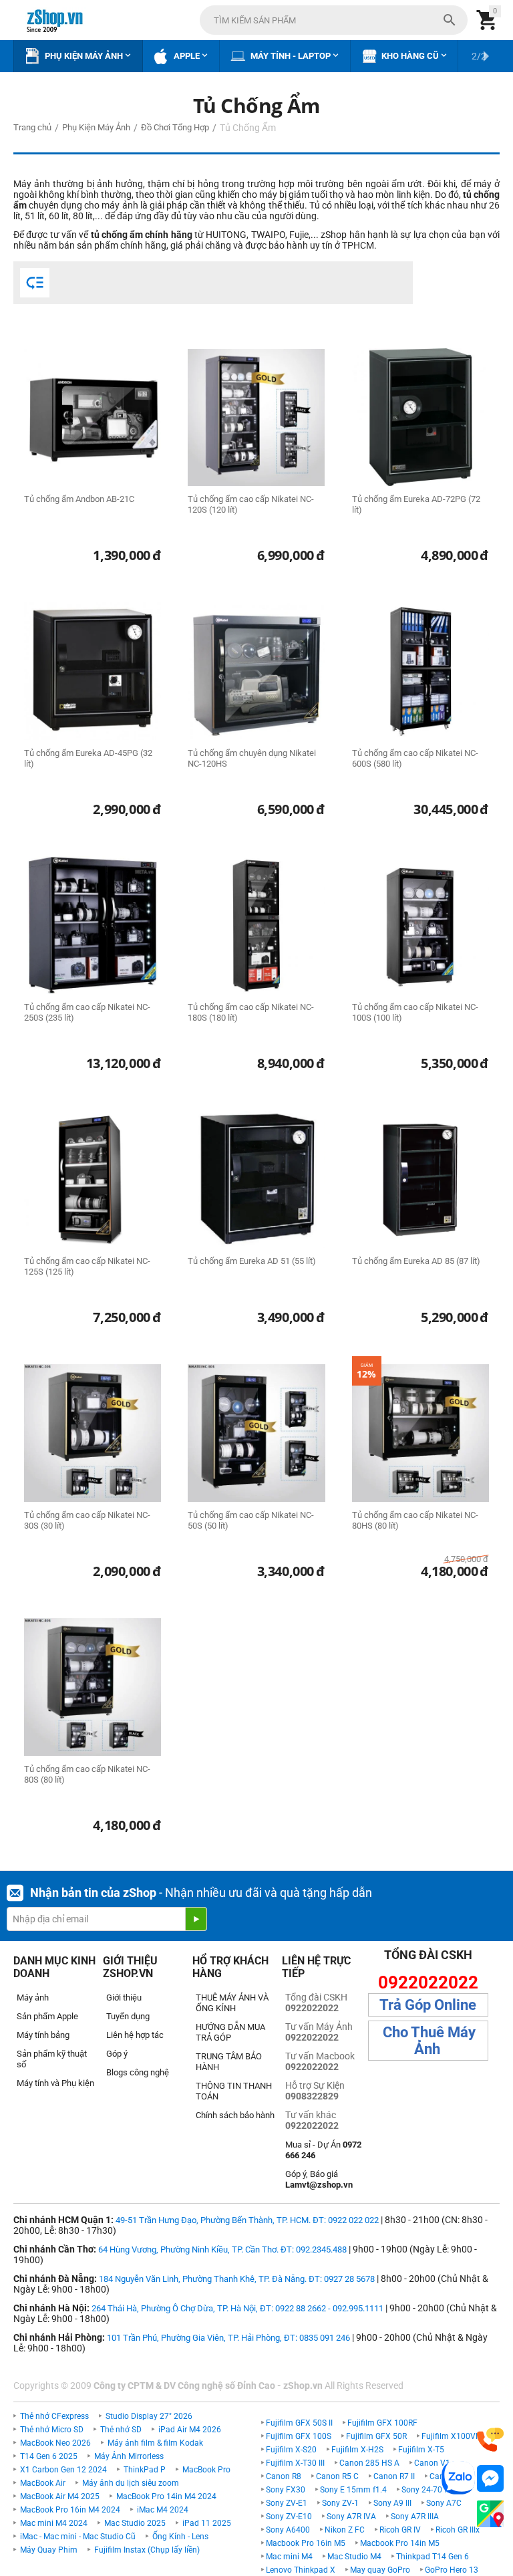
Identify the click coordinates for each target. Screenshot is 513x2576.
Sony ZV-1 (340, 2503)
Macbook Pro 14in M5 (400, 2543)
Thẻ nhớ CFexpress (54, 2416)
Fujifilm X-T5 (421, 2450)
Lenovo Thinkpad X (301, 2570)
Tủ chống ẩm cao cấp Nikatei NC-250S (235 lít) (87, 1012)
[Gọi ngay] (490, 2440)
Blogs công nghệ (138, 2072)
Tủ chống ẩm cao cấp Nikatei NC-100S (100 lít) (415, 1012)
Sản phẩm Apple (47, 2016)
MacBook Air (43, 2483)
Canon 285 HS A (369, 2463)
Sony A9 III (392, 2503)
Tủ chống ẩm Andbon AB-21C (79, 499)
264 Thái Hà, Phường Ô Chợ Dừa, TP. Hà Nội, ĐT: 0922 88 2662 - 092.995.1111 (237, 2308)
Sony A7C (444, 2503)
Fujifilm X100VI (450, 2436)
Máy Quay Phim (49, 2550)
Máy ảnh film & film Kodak (155, 2443)
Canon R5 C (337, 2476)
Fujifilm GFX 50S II (299, 2423)
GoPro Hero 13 (452, 2570)
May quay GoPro (380, 2570)
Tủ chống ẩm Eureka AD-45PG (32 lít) (88, 758)
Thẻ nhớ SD (121, 2430)
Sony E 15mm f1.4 (353, 2490)
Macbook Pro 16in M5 (306, 2543)
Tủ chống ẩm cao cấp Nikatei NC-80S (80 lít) (87, 1774)
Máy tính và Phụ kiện (55, 2083)
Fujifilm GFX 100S (299, 2436)
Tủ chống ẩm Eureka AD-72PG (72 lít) (416, 504)
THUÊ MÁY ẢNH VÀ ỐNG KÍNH (232, 2003)
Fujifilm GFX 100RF (382, 2423)
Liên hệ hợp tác (135, 2035)
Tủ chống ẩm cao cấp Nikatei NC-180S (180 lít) (251, 1012)
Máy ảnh (33, 1998)
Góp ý (117, 2054)
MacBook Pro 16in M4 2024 (70, 2510)
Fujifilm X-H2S (357, 2450)
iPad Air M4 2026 (190, 2430)
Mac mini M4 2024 (54, 2523)
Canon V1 (432, 2463)
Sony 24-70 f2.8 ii (433, 2490)
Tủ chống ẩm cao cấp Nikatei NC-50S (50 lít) (251, 1520)
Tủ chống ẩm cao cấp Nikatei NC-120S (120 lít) (251, 504)
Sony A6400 (288, 2530)
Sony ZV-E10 (289, 2517)
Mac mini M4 (289, 2557)
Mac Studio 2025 (135, 2523)
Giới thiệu (124, 1998)
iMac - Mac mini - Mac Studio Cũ (78, 2537)
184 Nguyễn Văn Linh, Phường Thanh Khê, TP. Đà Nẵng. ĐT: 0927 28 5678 (237, 2279)
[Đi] (196, 1919)
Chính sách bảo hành (235, 2115)
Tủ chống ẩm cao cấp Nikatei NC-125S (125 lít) (87, 1266)
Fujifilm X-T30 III (295, 2463)
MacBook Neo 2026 (55, 2443)
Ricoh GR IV (400, 2530)
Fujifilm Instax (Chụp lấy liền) (147, 2550)
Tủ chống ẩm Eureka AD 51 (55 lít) (252, 1261)
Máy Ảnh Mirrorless (129, 2456)
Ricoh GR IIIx (458, 2530)
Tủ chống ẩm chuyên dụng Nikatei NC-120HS (252, 758)
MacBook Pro (206, 2470)
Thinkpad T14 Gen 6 (433, 2557)
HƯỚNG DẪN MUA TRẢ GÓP (230, 2032)
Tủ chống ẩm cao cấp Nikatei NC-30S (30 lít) (87, 1520)
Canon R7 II (394, 2476)
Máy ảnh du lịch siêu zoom (131, 2483)
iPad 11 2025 (207, 2523)
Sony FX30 (286, 2490)
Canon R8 (284, 2476)
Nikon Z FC (345, 2530)
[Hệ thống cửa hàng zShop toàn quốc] (490, 2514)
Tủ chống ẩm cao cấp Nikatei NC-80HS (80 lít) (415, 1520)
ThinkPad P (145, 2470)
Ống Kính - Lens (180, 2537)
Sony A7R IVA (351, 2517)
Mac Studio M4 (354, 2557)
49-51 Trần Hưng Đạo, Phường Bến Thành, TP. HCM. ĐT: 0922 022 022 (247, 2220)
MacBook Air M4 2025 (60, 2496)
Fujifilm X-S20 (291, 2450)
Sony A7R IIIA (415, 2517)
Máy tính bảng (43, 2035)
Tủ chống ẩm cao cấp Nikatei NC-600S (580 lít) (415, 758)
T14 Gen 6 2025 (49, 2456)
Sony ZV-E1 (287, 2503)
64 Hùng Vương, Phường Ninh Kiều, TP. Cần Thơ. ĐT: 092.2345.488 (222, 2249)
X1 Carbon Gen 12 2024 (63, 2470)
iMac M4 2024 (163, 2510)
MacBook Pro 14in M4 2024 (166, 2496)
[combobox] (334, 20)
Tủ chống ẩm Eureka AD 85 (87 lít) (416, 1261)
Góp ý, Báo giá (319, 2179)
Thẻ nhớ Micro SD (52, 2430)
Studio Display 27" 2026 (149, 2416)
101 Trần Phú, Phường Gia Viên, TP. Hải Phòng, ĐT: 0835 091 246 (228, 2338)
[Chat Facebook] (490, 2479)
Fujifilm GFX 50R (376, 2436)
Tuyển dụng (128, 2016)
